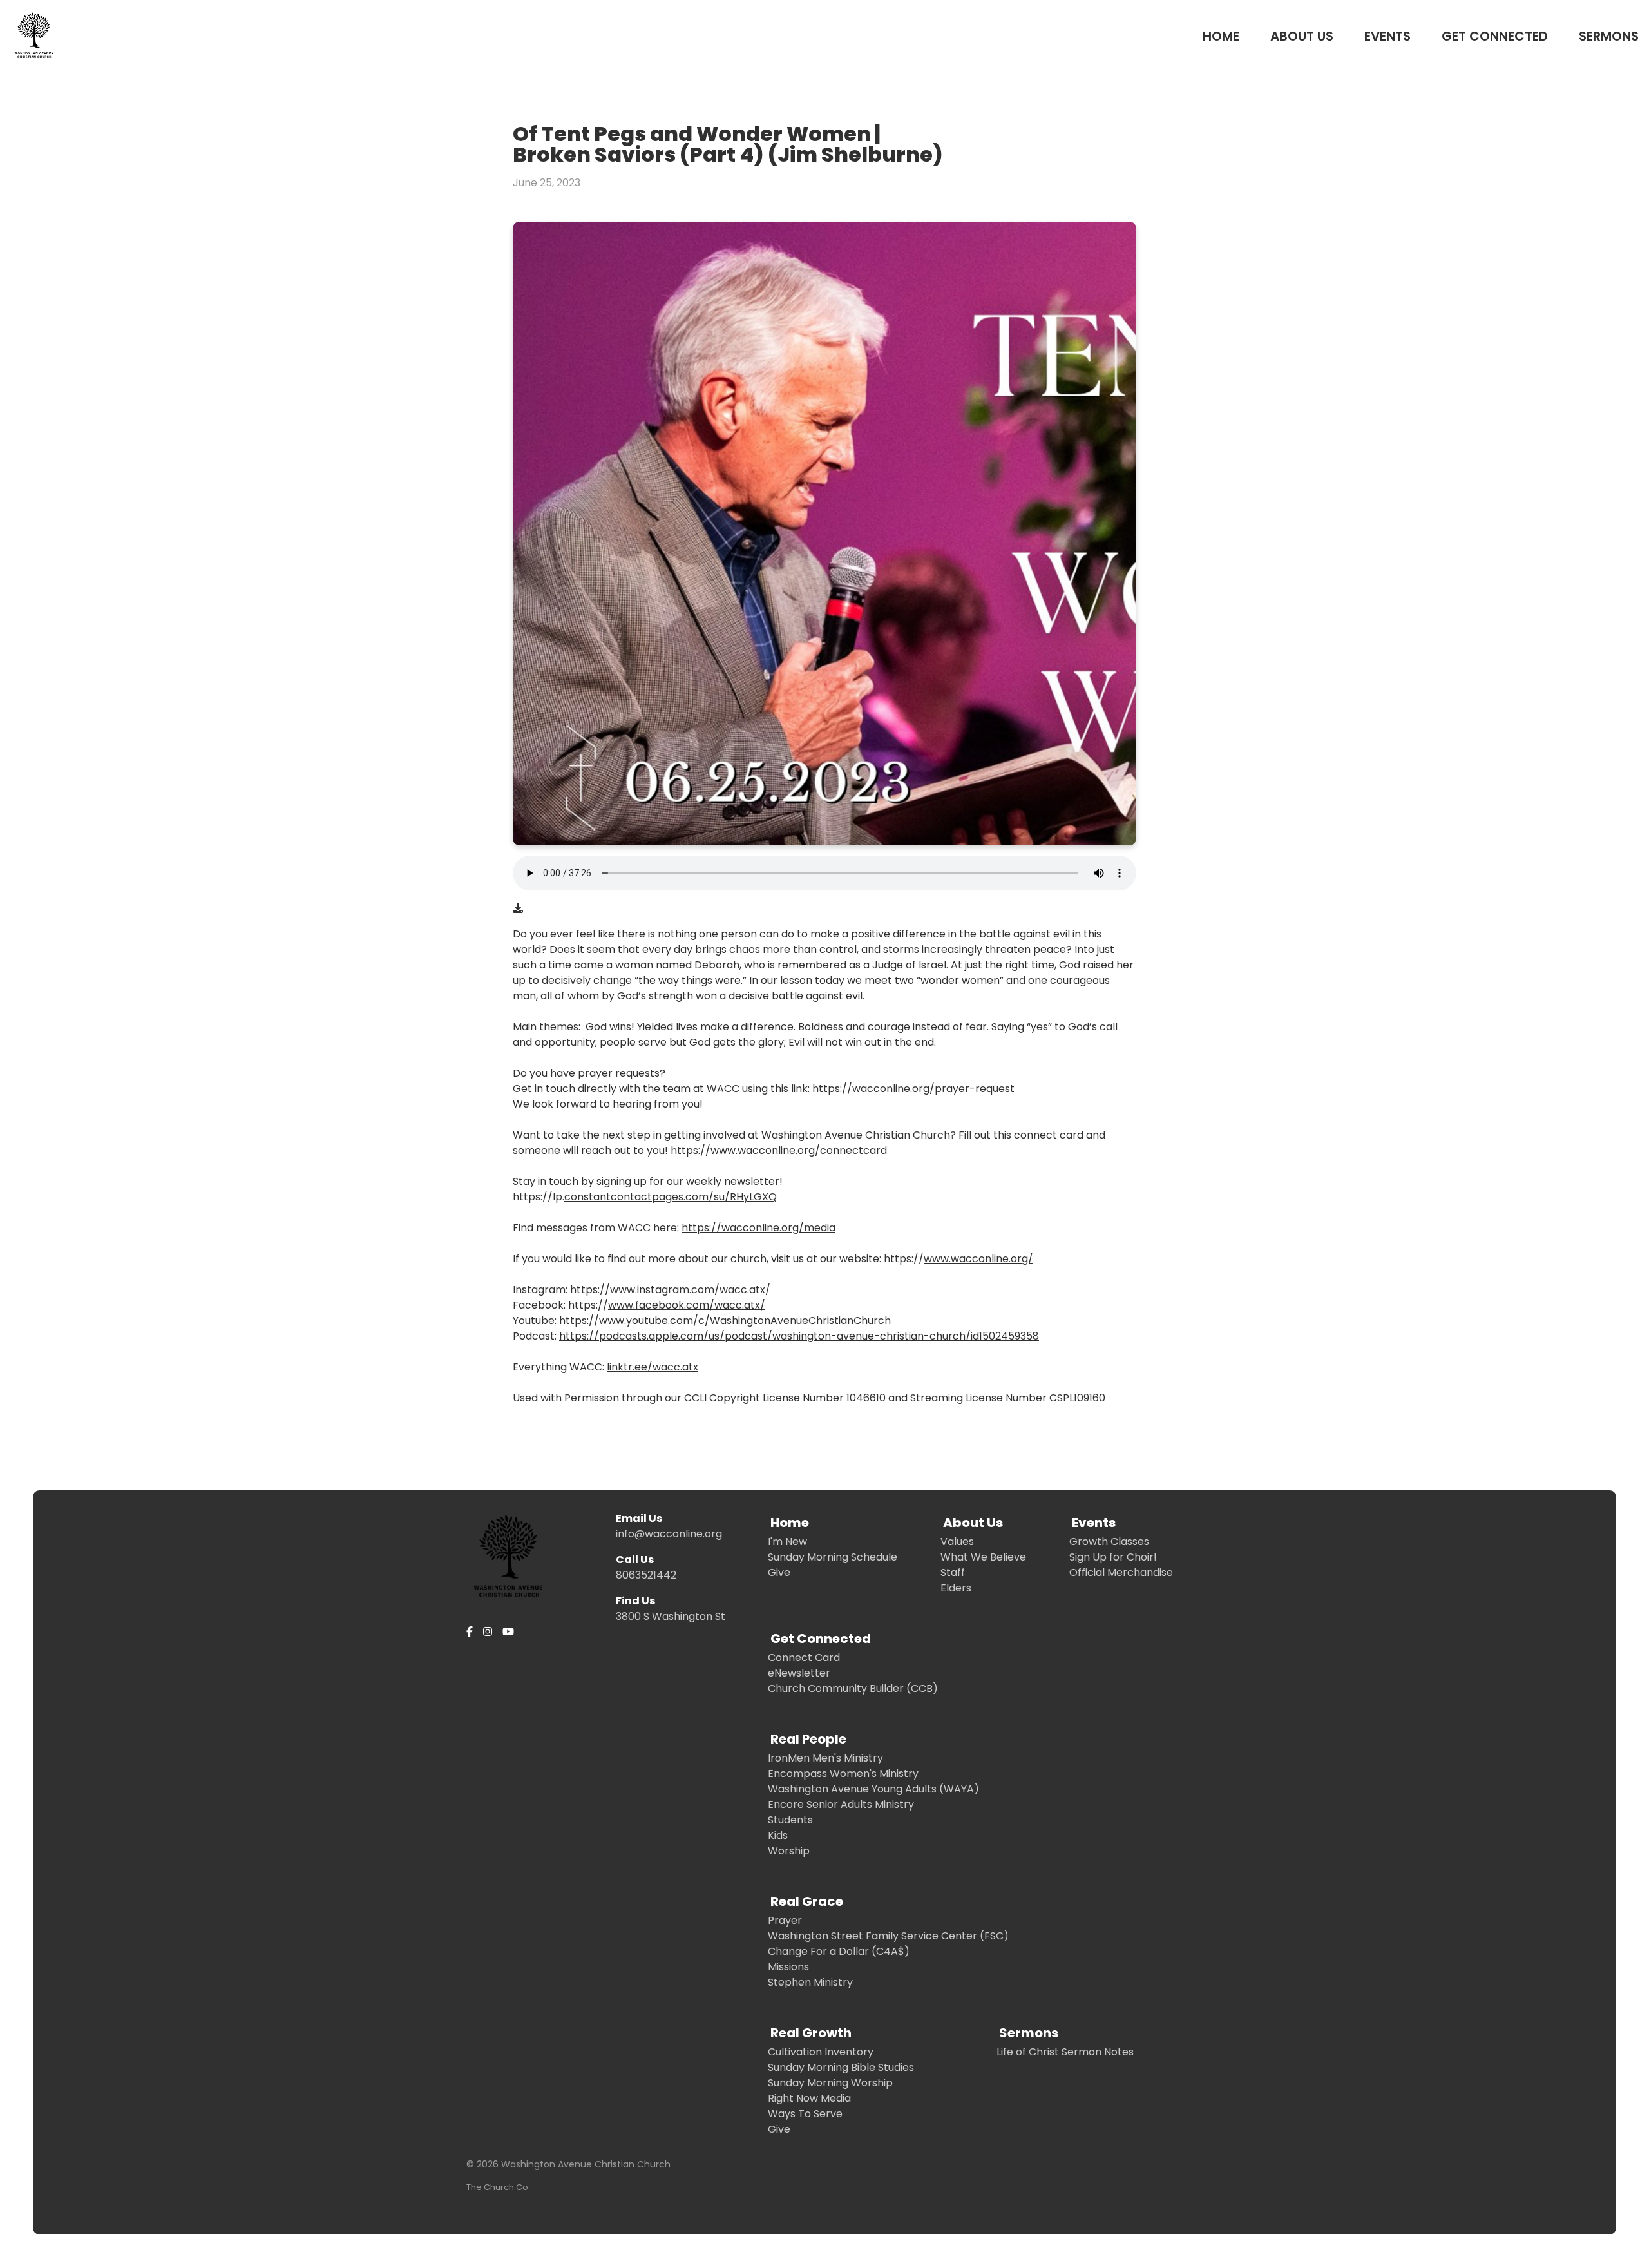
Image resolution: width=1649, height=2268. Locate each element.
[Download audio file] (518, 908)
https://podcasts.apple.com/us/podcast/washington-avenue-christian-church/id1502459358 (799, 1336)
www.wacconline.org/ (978, 1259)
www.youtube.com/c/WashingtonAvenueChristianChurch (745, 1321)
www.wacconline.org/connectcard (799, 1150)
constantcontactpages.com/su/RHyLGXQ (671, 1197)
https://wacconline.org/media (758, 1228)
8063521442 (646, 1575)
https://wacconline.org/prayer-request (913, 1089)
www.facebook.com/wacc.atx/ (687, 1305)
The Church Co (497, 2187)
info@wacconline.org (669, 1534)
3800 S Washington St (671, 1616)
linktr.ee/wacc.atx (653, 1367)
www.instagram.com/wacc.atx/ (690, 1290)
